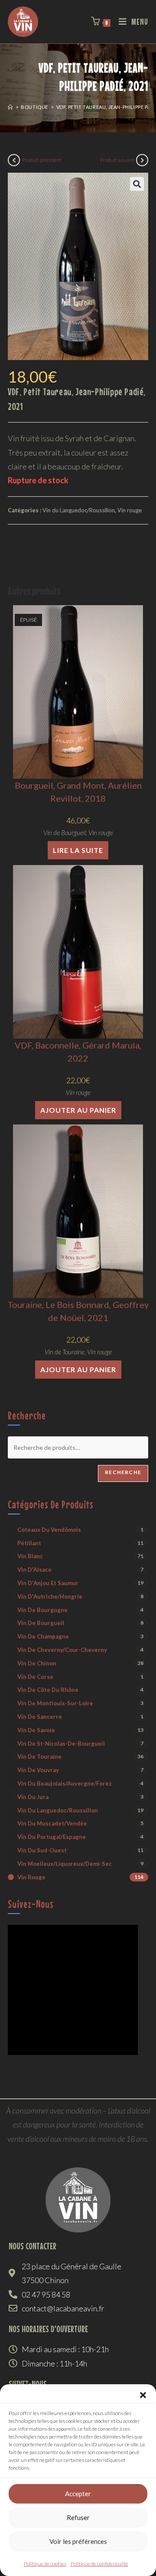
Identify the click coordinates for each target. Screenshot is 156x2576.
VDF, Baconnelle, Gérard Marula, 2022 (78, 1052)
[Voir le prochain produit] (142, 160)
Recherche (123, 1472)
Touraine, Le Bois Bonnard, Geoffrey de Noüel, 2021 (78, 1311)
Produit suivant (117, 160)
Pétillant (29, 1543)
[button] (143, 2395)
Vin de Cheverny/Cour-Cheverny (62, 1650)
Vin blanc (30, 1556)
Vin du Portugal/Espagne (52, 1837)
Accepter (78, 2494)
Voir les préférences (78, 2541)
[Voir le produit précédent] (14, 160)
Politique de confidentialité (99, 2564)
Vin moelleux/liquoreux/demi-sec (65, 1864)
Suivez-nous (31, 1904)
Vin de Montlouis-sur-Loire (55, 1703)
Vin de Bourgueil (65, 832)
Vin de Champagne (43, 1636)
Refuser (78, 2517)
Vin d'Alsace (34, 1570)
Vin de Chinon (37, 1663)
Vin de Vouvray (38, 1770)
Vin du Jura (33, 1797)
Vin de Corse (35, 1677)
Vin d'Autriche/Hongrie (50, 1596)
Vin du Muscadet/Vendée (52, 1823)
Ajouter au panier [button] (78, 1110)
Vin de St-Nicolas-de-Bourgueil (61, 1744)
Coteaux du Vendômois (49, 1530)
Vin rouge (130, 510)
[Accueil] (10, 107)
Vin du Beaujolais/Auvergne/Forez (65, 1783)
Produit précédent (42, 160)
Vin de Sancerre (40, 1717)
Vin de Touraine (65, 1352)
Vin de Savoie (36, 1730)
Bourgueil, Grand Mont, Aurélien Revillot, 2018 (78, 792)
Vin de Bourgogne (42, 1610)
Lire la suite (78, 850)
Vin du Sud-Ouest (42, 1850)
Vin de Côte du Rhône (48, 1690)
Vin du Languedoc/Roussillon (79, 510)
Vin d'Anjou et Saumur (48, 1583)
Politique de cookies (45, 2564)
